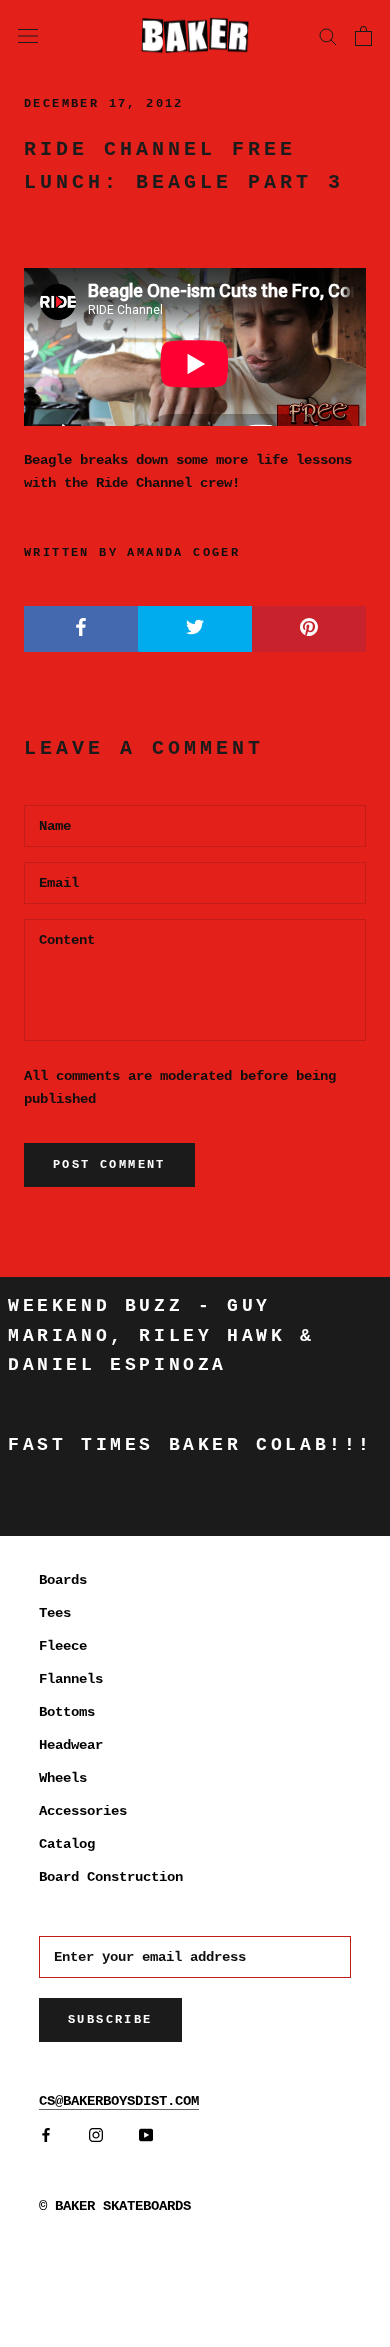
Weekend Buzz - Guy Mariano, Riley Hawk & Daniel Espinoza (161, 1335)
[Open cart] (363, 36)
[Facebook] (46, 2135)
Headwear (71, 1745)
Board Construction (111, 1877)
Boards (63, 1580)
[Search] (328, 35)
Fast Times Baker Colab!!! (190, 1445)
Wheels (63, 1778)
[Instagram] (96, 2135)
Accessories (83, 1811)
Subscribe (110, 2020)
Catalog (67, 1844)
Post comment (109, 1165)
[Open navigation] (28, 35)
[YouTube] (146, 2135)
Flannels (71, 1679)
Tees (55, 1613)
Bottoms (67, 1712)
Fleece (63, 1646)
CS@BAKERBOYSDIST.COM (119, 2101)
